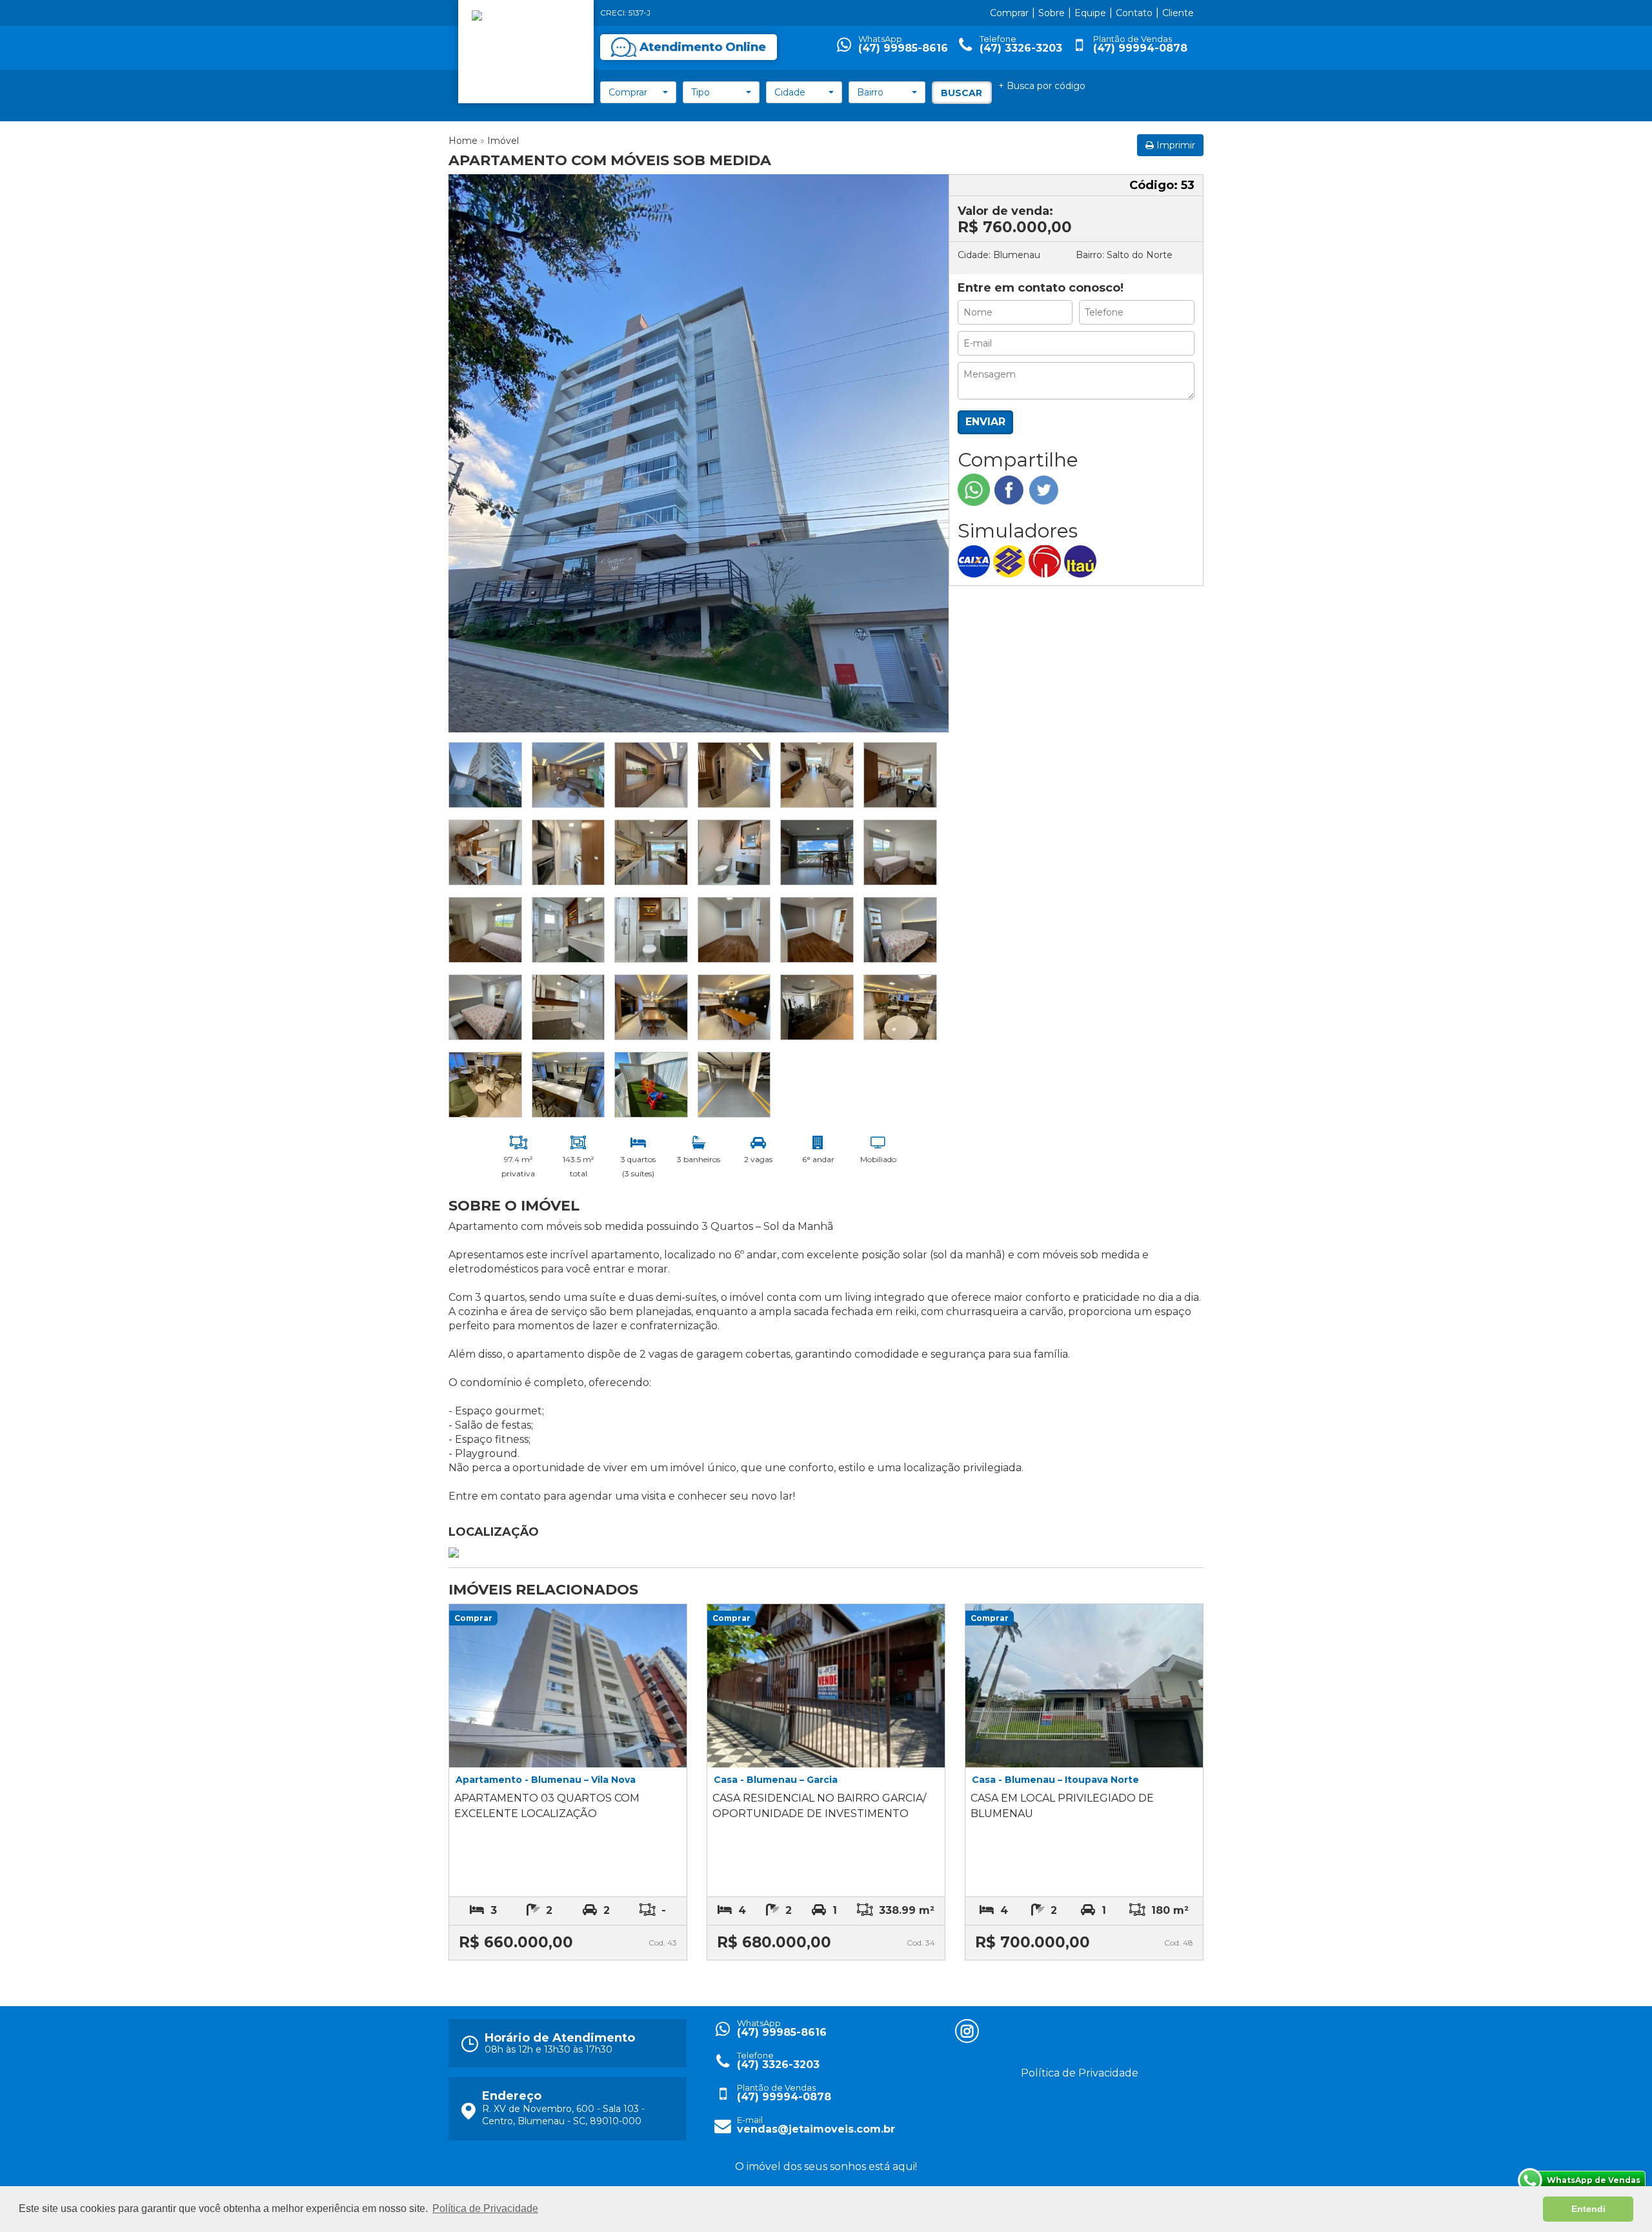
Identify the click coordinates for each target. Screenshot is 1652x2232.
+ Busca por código (1042, 86)
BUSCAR (962, 93)
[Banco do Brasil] (1011, 560)
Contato (1134, 13)
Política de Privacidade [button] (485, 2208)
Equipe (1090, 13)
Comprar (1009, 13)
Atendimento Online (703, 47)
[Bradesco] (1046, 560)
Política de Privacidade (1080, 2073)
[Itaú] (1082, 560)
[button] (638, 92)
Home (463, 141)
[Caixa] (975, 560)
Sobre (1052, 13)
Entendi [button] (1588, 2209)
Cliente (1178, 13)
